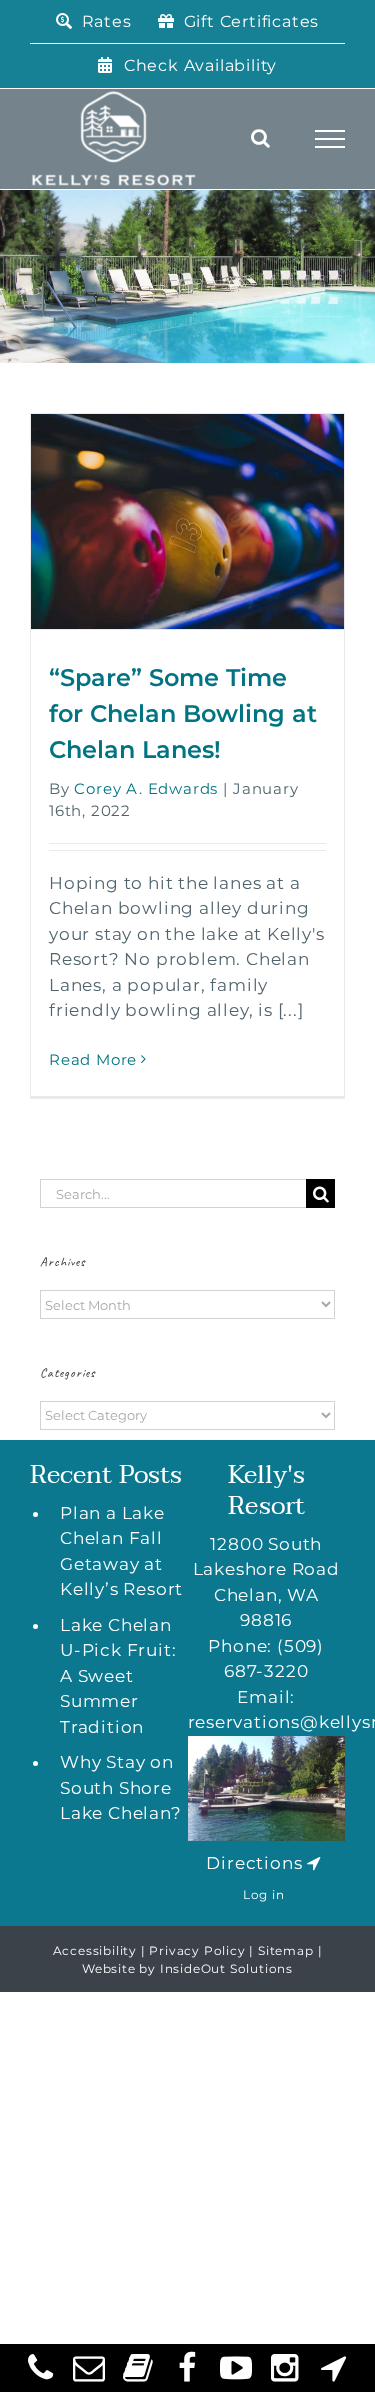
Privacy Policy (197, 1950)
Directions (254, 1863)
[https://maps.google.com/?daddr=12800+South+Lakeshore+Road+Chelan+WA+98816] (314, 1863)
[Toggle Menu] (330, 139)
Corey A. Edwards (146, 788)
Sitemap (286, 1950)
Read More (93, 1059)
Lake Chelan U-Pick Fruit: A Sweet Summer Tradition (118, 1676)
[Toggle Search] (261, 138)
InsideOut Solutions (226, 1968)
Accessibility (95, 1950)
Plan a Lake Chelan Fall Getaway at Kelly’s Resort (121, 1551)
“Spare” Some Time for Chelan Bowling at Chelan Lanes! (183, 713)
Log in (264, 1894)
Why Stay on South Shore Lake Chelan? (121, 1787)
